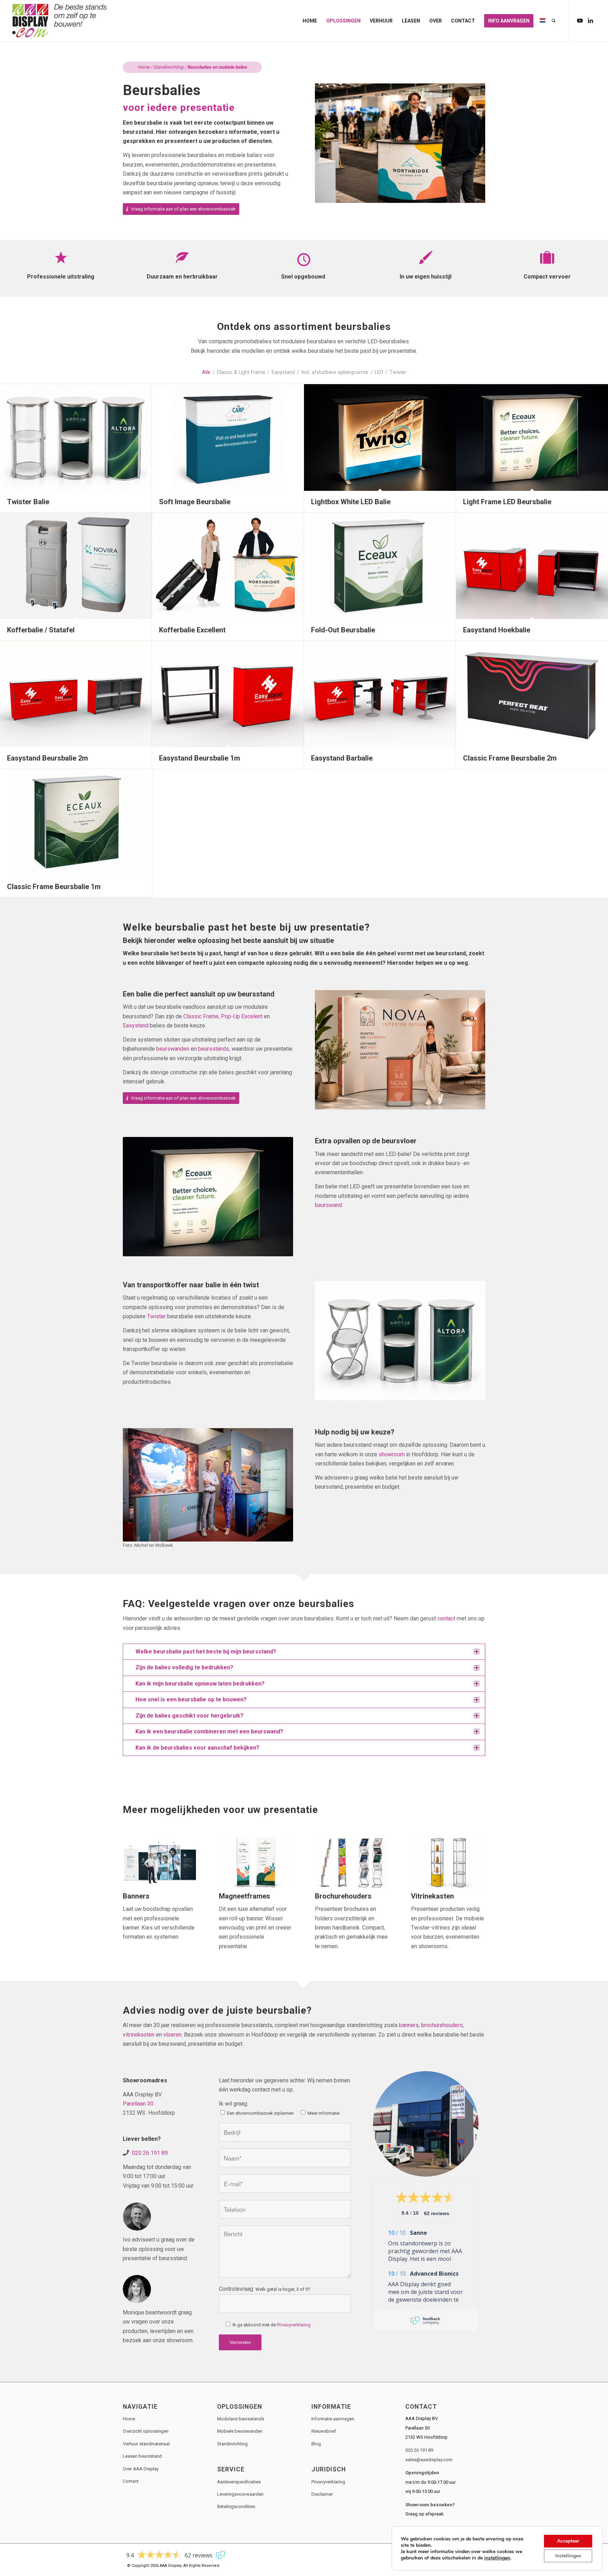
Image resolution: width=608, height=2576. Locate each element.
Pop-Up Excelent (242, 1016)
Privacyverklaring (294, 2325)
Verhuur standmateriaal (146, 2444)
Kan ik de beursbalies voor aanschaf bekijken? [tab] (197, 1748)
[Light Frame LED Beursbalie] (532, 437)
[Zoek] (554, 21)
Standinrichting (168, 67)
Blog (316, 2444)
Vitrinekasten (432, 1896)
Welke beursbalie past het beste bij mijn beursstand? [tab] (206, 1652)
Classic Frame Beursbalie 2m (510, 758)
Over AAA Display (141, 2469)
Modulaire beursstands (241, 2419)
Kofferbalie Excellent (192, 630)
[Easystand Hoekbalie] (532, 566)
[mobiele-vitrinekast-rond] (448, 1863)
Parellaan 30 (138, 2104)
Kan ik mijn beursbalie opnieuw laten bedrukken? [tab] (200, 1684)
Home (144, 67)
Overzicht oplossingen (146, 2431)
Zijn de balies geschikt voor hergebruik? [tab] (189, 1716)
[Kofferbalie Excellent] (228, 566)
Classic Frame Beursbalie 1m (54, 887)
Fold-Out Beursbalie (343, 630)
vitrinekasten (139, 2035)
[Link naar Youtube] (580, 20)
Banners (136, 1896)
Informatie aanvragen (333, 2419)
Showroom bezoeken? (430, 2505)
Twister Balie (28, 502)
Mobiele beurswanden (240, 2431)
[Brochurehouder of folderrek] (352, 1863)
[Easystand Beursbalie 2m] (76, 694)
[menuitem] (310, 21)
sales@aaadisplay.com (429, 2460)
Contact (131, 2481)
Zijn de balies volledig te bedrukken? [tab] (184, 1667)
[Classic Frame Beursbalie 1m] (76, 822)
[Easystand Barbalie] (380, 694)
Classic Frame (201, 1016)
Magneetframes (245, 1896)
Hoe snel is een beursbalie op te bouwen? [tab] (191, 1699)
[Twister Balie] (76, 437)
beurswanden (173, 1049)
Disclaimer (322, 2494)
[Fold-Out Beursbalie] (380, 566)
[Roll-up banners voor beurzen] (160, 1863)
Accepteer (568, 2541)
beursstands (214, 1049)
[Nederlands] (543, 21)
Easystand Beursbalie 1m (199, 758)
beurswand (328, 1205)
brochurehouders (442, 2025)
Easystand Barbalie (342, 758)
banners (409, 2025)
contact (446, 1618)
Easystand (136, 1026)
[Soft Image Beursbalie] (228, 437)
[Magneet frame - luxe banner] (256, 1863)
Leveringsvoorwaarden (240, 2494)
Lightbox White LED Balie (351, 502)
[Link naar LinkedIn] (590, 20)
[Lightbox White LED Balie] (380, 437)
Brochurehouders (343, 1896)
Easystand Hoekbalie (497, 630)
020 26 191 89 (150, 2153)
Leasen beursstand (142, 2456)
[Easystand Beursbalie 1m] (228, 694)
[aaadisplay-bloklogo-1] (60, 21)
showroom (392, 1454)
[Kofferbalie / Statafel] (76, 566)
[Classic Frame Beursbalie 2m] (532, 694)
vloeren (172, 2035)
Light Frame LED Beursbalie (507, 502)
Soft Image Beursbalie (195, 502)
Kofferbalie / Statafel (41, 630)
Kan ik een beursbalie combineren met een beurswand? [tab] (209, 1731)
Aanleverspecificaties (239, 2482)
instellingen (497, 2558)
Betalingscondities (236, 2506)
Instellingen (568, 2556)
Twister (156, 1316)
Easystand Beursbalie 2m (47, 758)
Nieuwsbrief (324, 2431)
